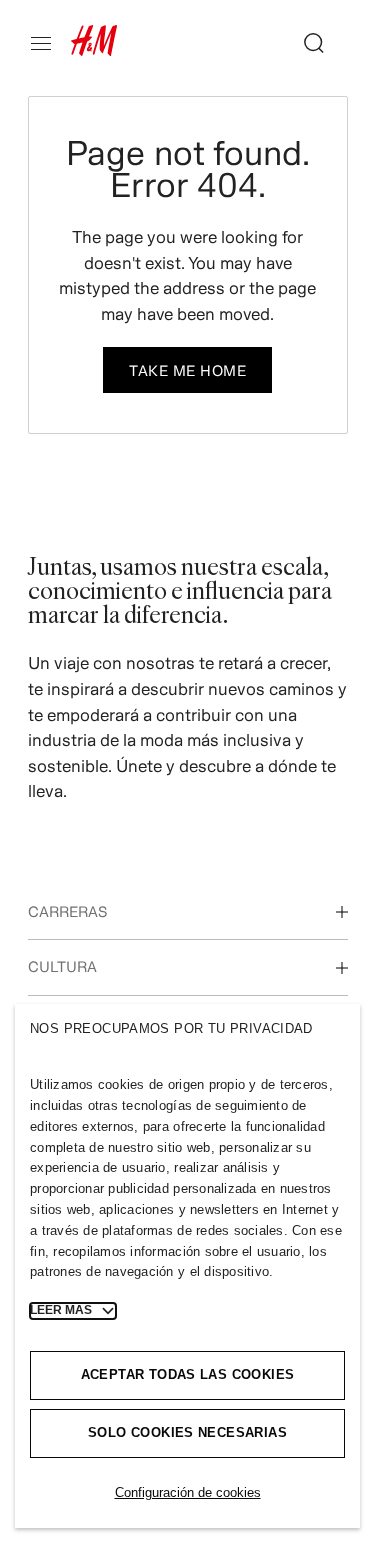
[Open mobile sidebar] (49, 43)
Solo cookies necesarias (187, 1432)
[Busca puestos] (306, 43)
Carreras (67, 911)
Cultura (62, 966)
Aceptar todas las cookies (188, 1374)
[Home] (94, 50)
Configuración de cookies (188, 1492)
